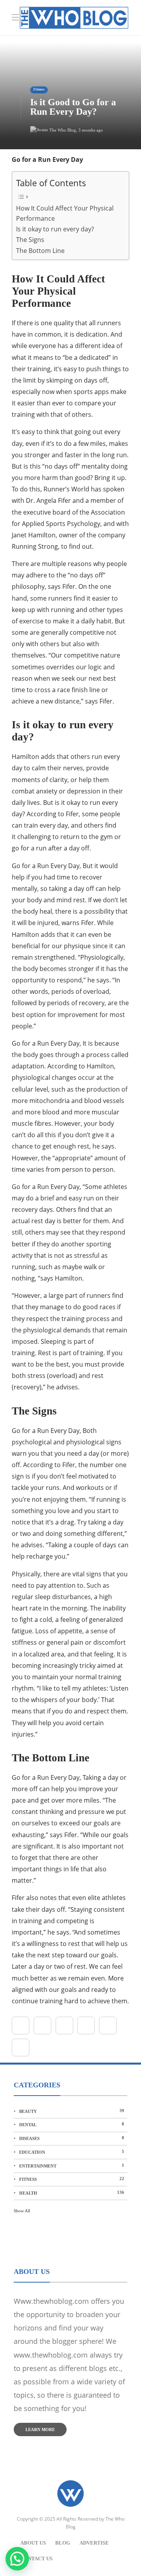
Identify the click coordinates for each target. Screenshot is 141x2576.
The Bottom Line (40, 251)
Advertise (94, 2543)
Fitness (39, 90)
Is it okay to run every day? (55, 229)
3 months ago (91, 130)
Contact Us (36, 2559)
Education (72, 2152)
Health (72, 2193)
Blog (63, 2543)
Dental (72, 2124)
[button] (17, 2559)
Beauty (72, 2111)
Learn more (40, 2429)
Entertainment (72, 2166)
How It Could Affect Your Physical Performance (65, 213)
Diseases (72, 2138)
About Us (33, 2543)
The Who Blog (63, 130)
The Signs (30, 240)
